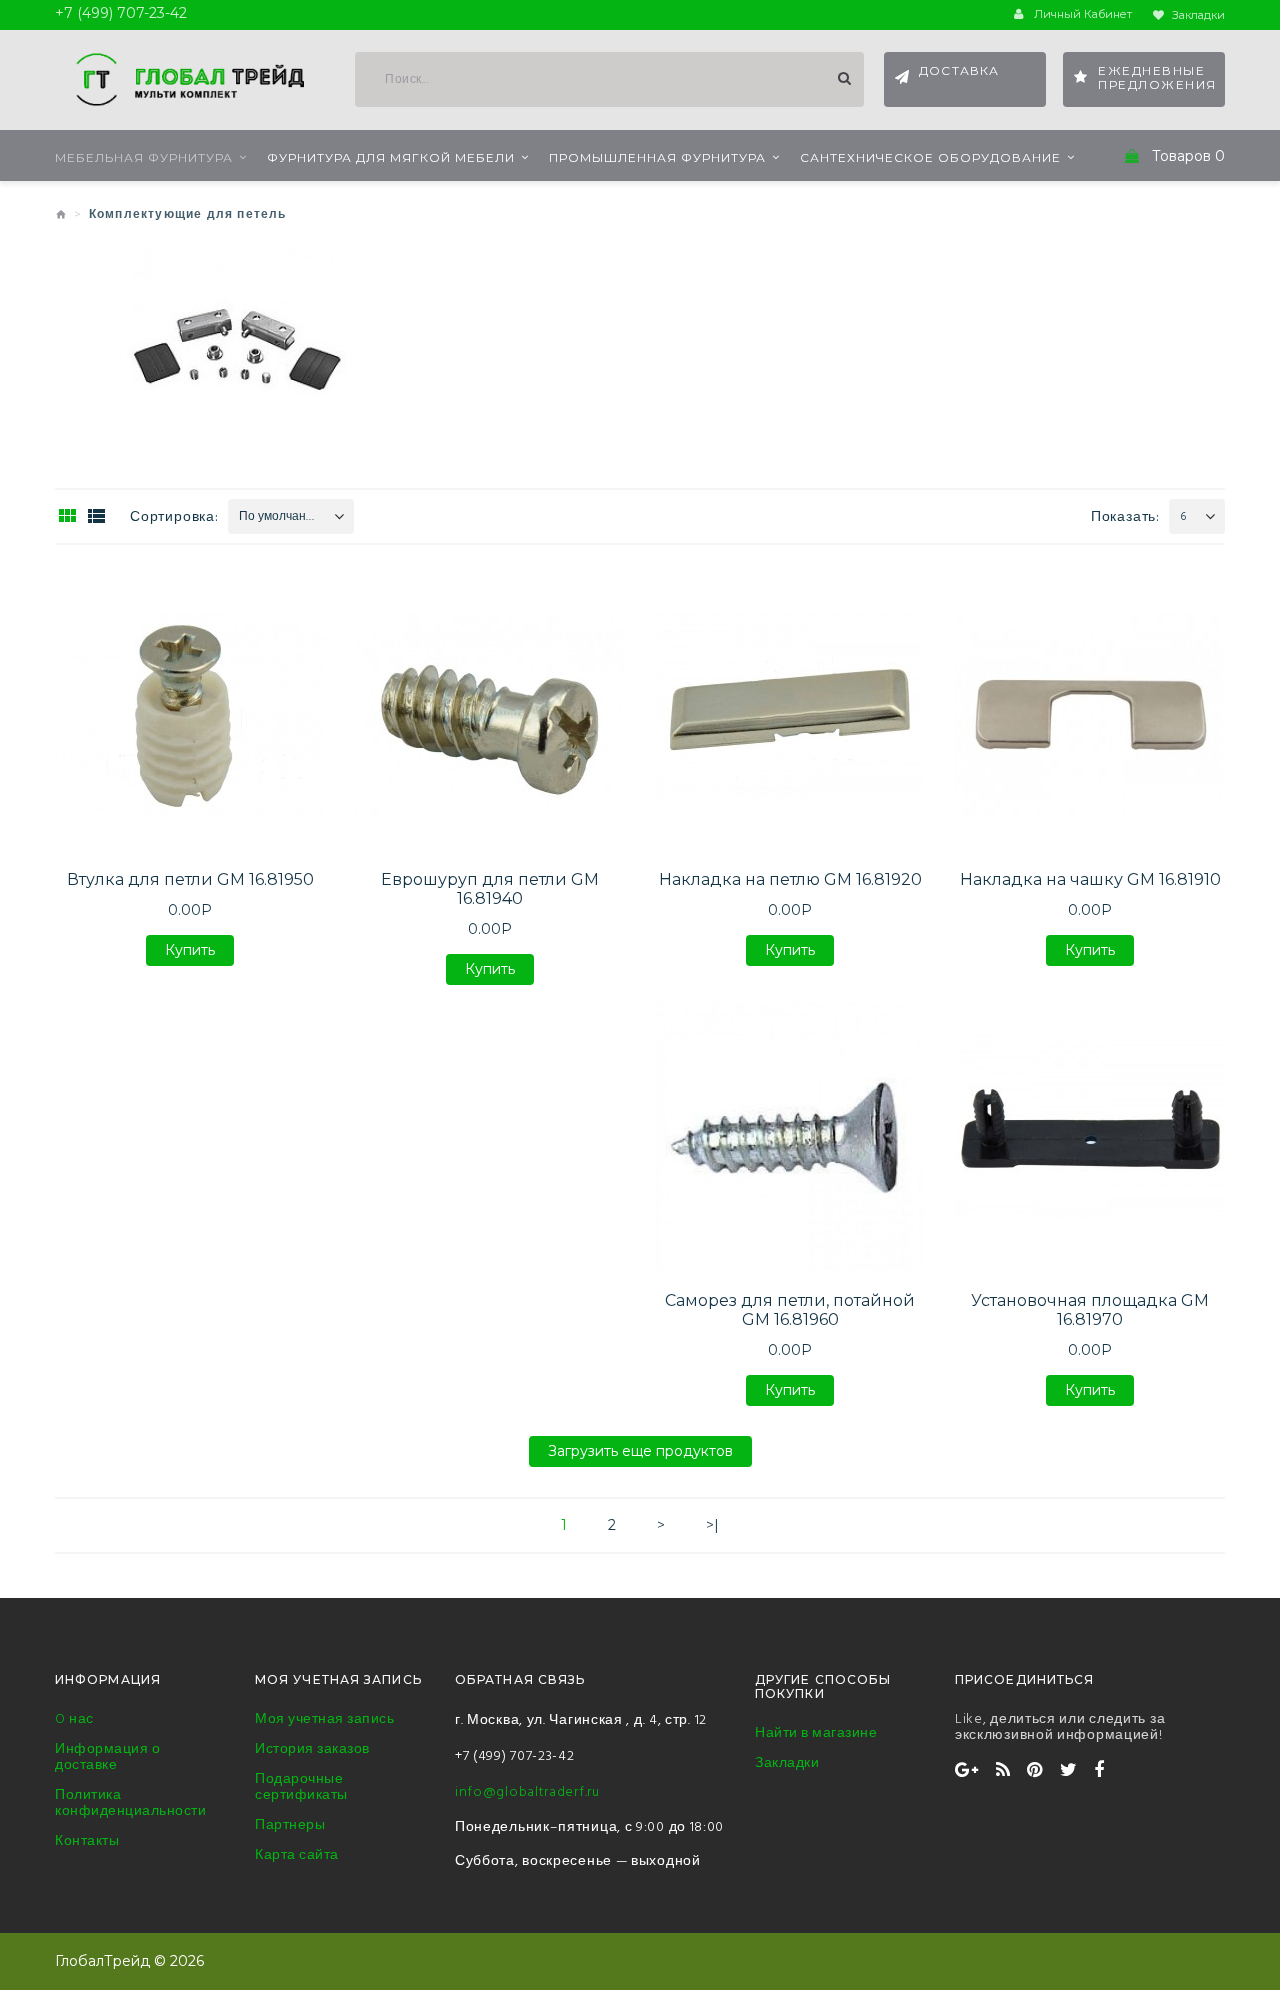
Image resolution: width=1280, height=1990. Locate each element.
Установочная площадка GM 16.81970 (1090, 1310)
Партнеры (290, 1826)
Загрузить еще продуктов (640, 1454)
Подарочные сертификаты (301, 1788)
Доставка (959, 70)
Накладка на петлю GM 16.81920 (790, 879)
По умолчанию (280, 517)
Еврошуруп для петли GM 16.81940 (490, 889)
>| (712, 1525)
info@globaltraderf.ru (527, 1792)
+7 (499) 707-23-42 (515, 1756)
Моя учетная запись (324, 1720)
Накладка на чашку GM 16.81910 (1090, 879)
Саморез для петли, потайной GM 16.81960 (790, 1310)
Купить (190, 953)
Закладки (787, 1764)
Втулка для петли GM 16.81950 (190, 879)
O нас (74, 1720)
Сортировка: (174, 517)
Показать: (1125, 517)
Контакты (87, 1842)
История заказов (312, 1750)
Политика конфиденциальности (130, 1804)
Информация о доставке (107, 1758)
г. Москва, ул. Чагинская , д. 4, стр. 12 (581, 1720)
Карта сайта (297, 1856)
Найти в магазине (816, 1734)
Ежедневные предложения (1157, 77)
